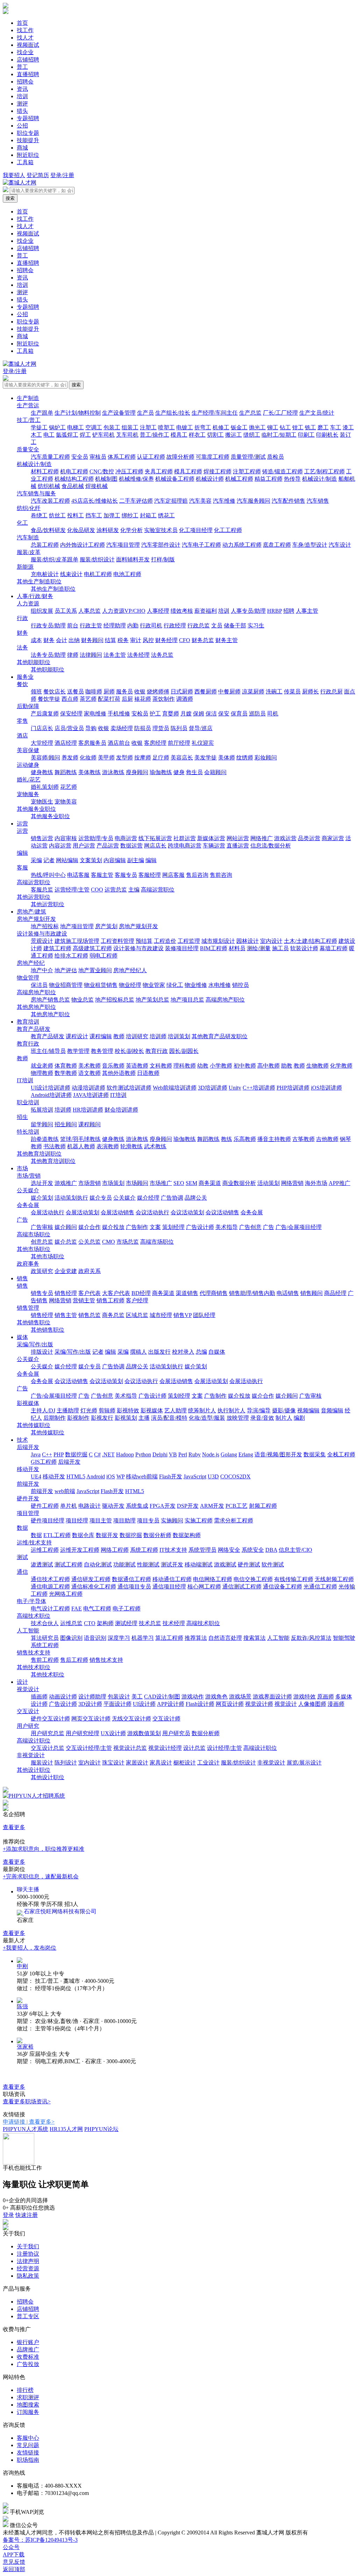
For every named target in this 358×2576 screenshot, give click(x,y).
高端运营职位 (34, 882)
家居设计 (137, 1763)
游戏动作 (193, 1697)
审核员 (98, 457)
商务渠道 (210, 1183)
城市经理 (161, 1315)
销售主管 (66, 1315)
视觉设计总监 (130, 1748)
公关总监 (89, 1242)
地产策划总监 (152, 1000)
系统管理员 (202, 1550)
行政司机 (151, 625)
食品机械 (73, 486)
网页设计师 (230, 1704)
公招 (22, 126)
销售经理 (66, 1293)
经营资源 (28, 2268)
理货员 (161, 728)
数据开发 (107, 1535)
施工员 (280, 948)
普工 (22, 67)
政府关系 (89, 1271)
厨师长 (310, 692)
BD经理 (141, 1293)
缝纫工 (252, 435)
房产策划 (106, 926)
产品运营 (108, 846)
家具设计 (161, 1763)
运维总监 (71, 1623)
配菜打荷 (109, 699)
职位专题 (28, 133)
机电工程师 (74, 471)
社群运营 (185, 838)
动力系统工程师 (242, 545)
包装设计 (119, 1697)
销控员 (241, 985)
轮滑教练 (131, 1146)
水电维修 (220, 985)
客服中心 (28, 2438)
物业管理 (28, 978)
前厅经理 (179, 743)
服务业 (25, 677)
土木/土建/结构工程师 (310, 941)
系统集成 (137, 1506)
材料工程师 (45, 471)
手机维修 (119, 714)
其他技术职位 (34, 1667)
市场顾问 (137, 1183)
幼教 (203, 1066)
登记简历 (38, 175)
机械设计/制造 (34, 464)
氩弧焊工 (67, 435)
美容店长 (182, 758)
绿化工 (175, 985)
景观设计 (42, 941)
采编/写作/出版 (35, 1344)
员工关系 (66, 611)
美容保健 (28, 750)
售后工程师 (74, 1660)
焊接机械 (96, 486)
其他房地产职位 (36, 1007)
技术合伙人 (45, 1623)
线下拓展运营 (155, 838)
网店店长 (155, 846)
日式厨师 (182, 692)
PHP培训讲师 (293, 1088)
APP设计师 (171, 1704)
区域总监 (137, 1315)
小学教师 (221, 1066)
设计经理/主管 (224, 1748)
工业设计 (208, 1763)
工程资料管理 (117, 941)
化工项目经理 (196, 530)
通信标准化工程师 (94, 1587)
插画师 (39, 1697)
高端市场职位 (34, 1234)
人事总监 (89, 611)
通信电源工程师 (50, 1587)
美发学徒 (206, 758)
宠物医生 (42, 802)
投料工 (76, 515)
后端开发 (28, 1447)
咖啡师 (94, 692)
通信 (22, 1572)
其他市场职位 (34, 1249)
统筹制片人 (202, 1410)
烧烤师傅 (158, 692)
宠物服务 (28, 794)
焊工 (85, 435)
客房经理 (155, 743)
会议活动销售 (222, 1212)
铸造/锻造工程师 (282, 471)
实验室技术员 (161, 530)
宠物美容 (66, 802)
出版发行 (159, 1352)
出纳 (74, 640)
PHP (59, 1454)
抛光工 (257, 427)
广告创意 (250, 1227)
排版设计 (42, 1352)
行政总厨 (331, 692)
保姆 (199, 714)
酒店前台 (119, 743)
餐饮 (22, 684)
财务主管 (227, 640)
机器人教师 (81, 1146)
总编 (201, 1352)
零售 (22, 721)
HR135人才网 (66, 2129)
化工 (22, 523)
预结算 (144, 941)
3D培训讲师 (213, 1088)
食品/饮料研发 (48, 530)
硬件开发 (28, 1498)
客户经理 (137, 1300)
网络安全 (229, 1550)
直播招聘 (28, 74)
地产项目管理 (77, 926)
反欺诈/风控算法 (311, 1638)
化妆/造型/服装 (207, 1418)
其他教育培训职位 (39, 1154)
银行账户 (28, 2342)
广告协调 (172, 1198)
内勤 (133, 625)
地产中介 (42, 970)
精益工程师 (268, 479)
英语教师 (137, 1066)
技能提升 (28, 140)
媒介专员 (101, 1198)
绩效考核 (182, 611)
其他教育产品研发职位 (220, 1036)
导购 (91, 728)
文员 (217, 625)
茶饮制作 (164, 699)
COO (97, 890)
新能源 (25, 567)
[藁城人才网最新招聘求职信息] (20, 183)
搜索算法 (255, 1638)
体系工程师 (122, 457)
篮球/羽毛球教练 (80, 1139)
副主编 (136, 860)
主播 (144, 1418)
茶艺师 (88, 699)
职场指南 (28, 2460)
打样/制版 (163, 559)
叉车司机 (127, 435)
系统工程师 (144, 1550)
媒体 (22, 1337)
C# (97, 1454)
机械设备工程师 (175, 479)
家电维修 (95, 714)
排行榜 (25, 2390)
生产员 (145, 413)
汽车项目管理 (123, 545)
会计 (62, 640)
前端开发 (28, 1484)
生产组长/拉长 (173, 413)
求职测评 (28, 2397)
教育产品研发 (34, 1029)
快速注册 (27, 2215)
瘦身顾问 (137, 772)
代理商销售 (214, 1293)
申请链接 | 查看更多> (29, 2122)
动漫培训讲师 (88, 1088)
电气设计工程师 (50, 1609)
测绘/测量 (259, 948)
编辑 (22, 853)
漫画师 (336, 1704)
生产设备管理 (119, 413)
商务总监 (113, 1315)
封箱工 (148, 515)
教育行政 (28, 1044)
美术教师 (89, 1066)
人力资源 (28, 603)
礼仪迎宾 (203, 743)
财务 (22, 633)
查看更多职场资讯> (27, 2101)
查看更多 (14, 1827)
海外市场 (316, 1183)
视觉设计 (28, 1689)
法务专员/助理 (48, 655)
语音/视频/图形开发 (278, 1454)
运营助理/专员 (96, 838)
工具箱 (25, 162)
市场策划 (113, 1183)
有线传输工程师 (294, 1579)
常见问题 (28, 2445)
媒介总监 (66, 1242)
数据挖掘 (76, 1454)
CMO (109, 1242)
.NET (108, 1454)
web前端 (65, 1491)
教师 (119, 1036)
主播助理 (68, 1410)
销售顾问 (312, 1293)
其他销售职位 (34, 1322)
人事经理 (158, 611)
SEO (179, 1183)
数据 (22, 1528)
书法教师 (55, 1146)
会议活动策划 (187, 1212)
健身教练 (42, 772)
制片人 (284, 1418)
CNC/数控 (102, 471)
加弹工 (112, 515)
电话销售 (288, 1293)
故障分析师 (180, 457)
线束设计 (71, 574)
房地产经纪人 (130, 970)
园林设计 (248, 941)
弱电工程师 (103, 956)
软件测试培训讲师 (129, 1088)
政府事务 (28, 1264)
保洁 (211, 714)
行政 (22, 618)
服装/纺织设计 (97, 559)
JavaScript (195, 1476)
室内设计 (271, 941)
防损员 (143, 728)
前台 (73, 625)
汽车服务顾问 (253, 501)
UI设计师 (144, 1704)
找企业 (25, 52)
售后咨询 (197, 875)
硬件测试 (249, 1564)
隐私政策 (28, 2276)
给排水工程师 (71, 956)
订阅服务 (28, 2412)
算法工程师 (169, 1638)
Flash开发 (171, 1476)
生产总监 (250, 413)
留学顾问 (42, 1124)
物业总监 (83, 1000)
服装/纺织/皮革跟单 (55, 559)
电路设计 (89, 1506)
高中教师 (268, 1066)
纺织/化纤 (29, 508)
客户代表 (89, 1293)
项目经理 (77, 1520)
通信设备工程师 (282, 1587)
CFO (185, 640)
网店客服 (173, 875)
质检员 (275, 457)
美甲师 (106, 758)
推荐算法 (196, 1638)
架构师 (105, 1623)
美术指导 (227, 1227)
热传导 (292, 479)
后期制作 (55, 1418)
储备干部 (235, 625)
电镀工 (185, 427)
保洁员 (39, 985)
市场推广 (161, 1183)
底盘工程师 (277, 545)
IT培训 (25, 1080)
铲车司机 (103, 435)
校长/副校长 (129, 1051)
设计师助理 (92, 1697)
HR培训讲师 (88, 1110)
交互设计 (28, 1711)
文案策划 (91, 860)
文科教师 (161, 1066)
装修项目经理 (182, 948)
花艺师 (69, 787)
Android (96, 1476)
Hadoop (125, 1454)
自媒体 (217, 1352)
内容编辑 (115, 860)
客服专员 (126, 875)
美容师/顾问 (45, 758)
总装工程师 (45, 545)
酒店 (22, 736)
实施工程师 (199, 1520)
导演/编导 (259, 1410)
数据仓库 (83, 1535)
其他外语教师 (119, 1073)
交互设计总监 (48, 1748)
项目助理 (124, 1520)
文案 (155, 1227)
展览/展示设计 (304, 1763)
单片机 (69, 1506)
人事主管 (307, 611)
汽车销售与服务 (36, 493)
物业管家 (154, 985)
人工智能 (28, 1631)
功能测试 (124, 1564)
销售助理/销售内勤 (252, 1293)
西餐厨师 (206, 692)
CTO (90, 1623)
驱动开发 (113, 1506)
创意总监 (42, 1242)
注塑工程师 (247, 471)
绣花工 (166, 515)
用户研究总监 (48, 1733)
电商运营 (126, 838)
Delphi (160, 1454)
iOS (111, 1476)
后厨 (127, 699)
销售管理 (28, 1308)
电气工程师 (97, 1609)
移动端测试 (199, 1564)
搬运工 (234, 435)
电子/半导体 (31, 1601)
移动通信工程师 (172, 1579)
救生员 (194, 772)
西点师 (70, 699)
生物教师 (317, 1066)
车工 (336, 427)
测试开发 (172, 1564)
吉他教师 (327, 1139)
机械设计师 (210, 479)
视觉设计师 (259, 1704)
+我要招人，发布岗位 (30, 1948)
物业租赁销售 (101, 985)
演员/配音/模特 (169, 1418)
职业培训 (28, 1102)
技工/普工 (29, 420)
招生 (22, 1117)
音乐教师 (113, 1066)
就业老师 (42, 1066)
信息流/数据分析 (271, 846)
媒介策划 (42, 1198)
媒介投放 (113, 1227)
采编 (36, 860)
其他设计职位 (34, 1770)
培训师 (158, 1036)
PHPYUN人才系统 (26, 2129)
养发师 (70, 758)
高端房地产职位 (36, 992)
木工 (36, 435)
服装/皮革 (29, 552)
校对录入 (183, 1352)
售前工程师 (45, 1660)
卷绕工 (39, 515)
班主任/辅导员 (48, 1051)
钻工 (285, 427)
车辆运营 (214, 846)
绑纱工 (130, 515)
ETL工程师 (57, 1535)
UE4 (36, 1476)
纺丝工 (57, 515)
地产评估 (66, 970)
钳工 (298, 427)
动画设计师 (63, 1697)
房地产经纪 (31, 963)
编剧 (299, 1418)
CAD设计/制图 (162, 1697)
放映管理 (238, 1418)
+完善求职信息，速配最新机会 (41, 1876)
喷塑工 (166, 427)
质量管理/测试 (248, 457)
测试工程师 (69, 1564)
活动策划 (268, 1183)
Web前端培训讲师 (175, 1088)
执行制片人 (231, 1410)
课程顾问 (89, 1124)
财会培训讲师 (121, 1110)
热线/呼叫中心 (48, 875)
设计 (22, 1682)
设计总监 (194, 1748)
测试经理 (126, 1623)
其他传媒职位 (34, 1425)
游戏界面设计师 (272, 1697)
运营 (22, 824)
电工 (49, 435)
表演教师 (108, 1146)
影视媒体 (28, 1403)
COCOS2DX (235, 1476)
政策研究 (42, 1271)
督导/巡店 (201, 728)
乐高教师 (245, 1139)
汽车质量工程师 (50, 457)
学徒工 (39, 427)
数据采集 (315, 1454)
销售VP (182, 1315)
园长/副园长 (184, 1051)
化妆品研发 (81, 530)
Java (36, 1454)
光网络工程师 (66, 1594)
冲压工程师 (129, 471)
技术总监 (150, 1623)
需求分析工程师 (234, 1520)
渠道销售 (187, 1293)
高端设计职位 (34, 1741)
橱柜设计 (185, 1763)
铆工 (273, 427)
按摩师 (143, 758)
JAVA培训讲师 (91, 1095)
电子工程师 (127, 1609)
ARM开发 (212, 1506)
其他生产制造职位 (39, 581)
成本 (36, 640)
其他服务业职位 (36, 809)
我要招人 (14, 175)
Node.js (211, 1454)
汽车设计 (340, 545)
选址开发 (42, 1183)
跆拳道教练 (45, 1139)
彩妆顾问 (266, 758)
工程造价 (165, 941)
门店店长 (42, 728)
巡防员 (257, 714)
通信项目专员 (134, 1587)
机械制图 (106, 479)
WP (120, 1476)
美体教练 (89, 772)
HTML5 (76, 1476)
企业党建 (66, 1271)
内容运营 (60, 846)
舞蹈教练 (66, 772)
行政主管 (91, 625)
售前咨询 (221, 875)
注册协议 (28, 2254)
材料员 (237, 948)
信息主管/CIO (295, 1550)
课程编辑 (101, 1036)
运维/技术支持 (34, 1542)
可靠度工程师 (213, 457)
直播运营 (238, 846)
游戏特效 (305, 1697)
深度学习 (119, 1638)
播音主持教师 (274, 1139)
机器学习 (143, 1638)
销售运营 (42, 838)
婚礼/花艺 (29, 780)
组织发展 (42, 611)
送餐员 (76, 692)
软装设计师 (304, 948)
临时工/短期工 (279, 435)
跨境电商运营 (185, 846)
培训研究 (137, 1036)
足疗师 (161, 758)
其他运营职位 (34, 897)
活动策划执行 (71, 1198)
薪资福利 (206, 611)
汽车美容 (200, 501)
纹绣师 (245, 758)
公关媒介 (28, 1190)
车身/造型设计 (310, 545)
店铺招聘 (28, 60)
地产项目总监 (187, 1000)
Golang (229, 1454)
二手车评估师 (136, 501)
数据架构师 (187, 1535)
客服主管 (102, 875)
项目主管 (101, 1520)
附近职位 (28, 155)
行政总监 (199, 625)
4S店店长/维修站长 (95, 501)
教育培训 (28, 1022)
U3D (213, 1476)
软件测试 (273, 1564)
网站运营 (238, 838)
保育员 (239, 714)
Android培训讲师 (51, 1095)
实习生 (256, 625)
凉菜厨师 (253, 692)
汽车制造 (28, 537)
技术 (22, 1440)
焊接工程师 (217, 471)
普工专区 (28, 2316)
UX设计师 (113, 1733)
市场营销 (89, 1183)
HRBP (274, 611)
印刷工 (306, 435)
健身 (179, 772)
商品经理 (335, 1293)
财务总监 (203, 640)
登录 (8, 2215)
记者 (49, 860)
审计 (136, 640)
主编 (134, 890)
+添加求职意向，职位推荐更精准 (44, 1849)
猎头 (22, 111)
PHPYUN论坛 (101, 2129)
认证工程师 (151, 457)
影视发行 (102, 1418)
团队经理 (204, 1315)
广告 (22, 1220)
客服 (22, 868)
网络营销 (292, 1183)
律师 (73, 655)
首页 (22, 23)
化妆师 (88, 758)
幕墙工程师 (334, 948)
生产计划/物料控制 (78, 413)
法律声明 (28, 2261)
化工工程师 (228, 530)
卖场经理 (122, 728)
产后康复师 (45, 714)
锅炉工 (57, 427)
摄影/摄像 (284, 1410)
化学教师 (341, 1066)
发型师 (124, 758)
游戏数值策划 (144, 1733)
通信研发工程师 (91, 1579)
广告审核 (42, 1227)
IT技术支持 (173, 1550)
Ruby (195, 1454)
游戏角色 (216, 1697)
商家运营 (333, 838)
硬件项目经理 (48, 1520)
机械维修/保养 (136, 479)
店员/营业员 (69, 728)
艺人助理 (176, 1410)
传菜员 (292, 692)
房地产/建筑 (31, 912)
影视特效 (128, 1410)
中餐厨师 (229, 692)
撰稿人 (138, 1352)
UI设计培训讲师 (51, 1088)
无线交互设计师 (131, 1719)
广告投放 (28, 2364)
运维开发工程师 (80, 1550)
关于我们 (28, 2246)
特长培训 (28, 1132)
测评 (22, 104)
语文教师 (89, 1073)
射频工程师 (263, 1506)
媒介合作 (89, 1227)
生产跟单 (42, 413)
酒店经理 (66, 743)
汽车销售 (318, 501)
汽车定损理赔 (171, 501)
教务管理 (102, 1051)
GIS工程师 (44, 1462)
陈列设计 (66, 1763)
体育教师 (66, 1066)
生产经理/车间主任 (215, 413)
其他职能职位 (34, 662)
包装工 (112, 427)
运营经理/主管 (72, 890)
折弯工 (203, 427)
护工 (155, 714)
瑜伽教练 (161, 772)
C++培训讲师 (259, 1088)
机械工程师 (239, 479)
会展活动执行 (48, 1212)
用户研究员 (176, 1733)
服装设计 (42, 1763)
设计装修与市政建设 (42, 934)
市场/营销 (29, 1176)
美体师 (227, 758)
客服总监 (42, 890)
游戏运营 (285, 838)
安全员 (80, 457)
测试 (22, 1557)
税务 (123, 640)
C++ (47, 1454)
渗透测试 (42, 1564)
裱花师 (143, 699)
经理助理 (115, 625)
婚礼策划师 (45, 787)
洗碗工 (274, 692)
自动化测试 (98, 1564)
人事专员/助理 (248, 611)
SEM (191, 1183)
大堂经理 (42, 743)
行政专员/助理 (48, 625)
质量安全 (28, 449)
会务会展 (28, 1205)
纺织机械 (49, 486)
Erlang (246, 1454)
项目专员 (148, 1520)
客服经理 (150, 875)
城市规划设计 (218, 941)
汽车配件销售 (288, 501)
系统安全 (253, 1550)
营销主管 (84, 1300)
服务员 (124, 692)
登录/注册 (62, 175)
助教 (287, 1066)
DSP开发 (188, 1506)
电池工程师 (127, 574)
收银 (140, 692)
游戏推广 (66, 1183)
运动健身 (28, 765)
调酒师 (185, 699)
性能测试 (148, 1564)
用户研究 (28, 1726)
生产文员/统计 (317, 413)
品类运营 (309, 838)
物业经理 (130, 985)
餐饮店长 (55, 692)
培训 (22, 96)
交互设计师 (166, 1719)
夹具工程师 (159, 471)
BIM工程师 (214, 948)
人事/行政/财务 (35, 596)
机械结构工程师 (74, 479)
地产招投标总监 (115, 1000)
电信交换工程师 (253, 1579)
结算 (110, 640)
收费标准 (28, 2357)
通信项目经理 (169, 1587)
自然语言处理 (225, 1638)
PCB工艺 (237, 1506)
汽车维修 (224, 501)
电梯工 (76, 427)
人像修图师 (312, 1704)
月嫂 (186, 714)
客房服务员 (92, 743)
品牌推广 (28, 2349)
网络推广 (262, 838)
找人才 (25, 38)
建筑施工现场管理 (77, 941)
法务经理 (138, 655)
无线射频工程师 (334, 1579)
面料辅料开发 (133, 559)
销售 (22, 1278)
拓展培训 (42, 1110)
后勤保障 (28, 706)
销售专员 (42, 1293)
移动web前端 (142, 1476)
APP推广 (339, 1183)
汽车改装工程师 (50, 501)
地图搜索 (28, 2405)
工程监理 (189, 941)
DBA (271, 1550)
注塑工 (148, 427)
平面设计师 (117, 1704)
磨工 (323, 427)
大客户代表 (116, 1293)
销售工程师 (110, 1300)
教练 (227, 1139)
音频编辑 (332, 1410)
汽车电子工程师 (201, 545)
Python (143, 1454)
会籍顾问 (215, 772)
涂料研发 (108, 530)
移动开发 (28, 1469)
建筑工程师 (57, 948)
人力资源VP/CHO (124, 611)
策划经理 (173, 1227)
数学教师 (66, 1073)
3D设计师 (90, 1704)
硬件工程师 (45, 1506)
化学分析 (131, 530)
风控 (148, 640)
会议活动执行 (152, 1212)
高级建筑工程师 (92, 948)
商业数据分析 (239, 1183)
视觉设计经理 (165, 1748)
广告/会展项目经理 (299, 1227)
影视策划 (126, 1418)
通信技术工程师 (50, 1579)
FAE (77, 1609)
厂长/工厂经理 (280, 413)
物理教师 (42, 1073)
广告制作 (137, 1227)
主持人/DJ (43, 1410)
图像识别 (71, 1638)
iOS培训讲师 (326, 1088)
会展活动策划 (83, 1212)
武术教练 (155, 1146)
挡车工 (94, 515)
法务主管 (115, 655)
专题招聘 (28, 118)
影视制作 (78, 1418)
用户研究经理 (83, 1733)
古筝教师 (303, 1139)
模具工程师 (188, 471)
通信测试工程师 (242, 1587)
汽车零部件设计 (161, 545)
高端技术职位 (34, 1616)
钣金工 (239, 427)
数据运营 (131, 846)
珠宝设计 (113, 1763)
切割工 (215, 435)
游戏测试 (225, 1564)
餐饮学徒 (49, 699)
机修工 (221, 427)
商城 (22, 148)
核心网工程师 (204, 1587)
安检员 (140, 714)
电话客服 (78, 875)
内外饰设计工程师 (83, 545)
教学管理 (78, 1051)
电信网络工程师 (213, 1579)
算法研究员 (45, 1638)
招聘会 (25, 82)
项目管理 (28, 1513)
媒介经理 (148, 1198)
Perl (183, 1454)
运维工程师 (45, 1550)
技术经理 (174, 1623)
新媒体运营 (211, 838)
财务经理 (166, 640)
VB (173, 1454)
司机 (273, 714)
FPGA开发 (163, 1506)
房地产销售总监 (50, 1000)
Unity (235, 1088)
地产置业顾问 (95, 970)
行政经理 (175, 625)
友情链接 (28, 2453)
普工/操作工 (155, 435)
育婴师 (171, 714)
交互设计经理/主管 (89, 1748)
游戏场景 (240, 1697)
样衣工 (197, 435)
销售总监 (89, 1315)
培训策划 (179, 1036)
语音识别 (95, 1638)
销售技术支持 (34, 1653)
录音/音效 (262, 1418)
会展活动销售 (117, 1212)
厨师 (109, 692)
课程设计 (77, 1036)
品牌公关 (196, 1198)
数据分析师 (157, 1535)
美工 (137, 1697)
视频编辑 (308, 1410)
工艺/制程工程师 (324, 471)
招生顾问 (66, 1124)
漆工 (348, 427)
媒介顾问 (66, 1227)
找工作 (25, 30)
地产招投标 (45, 926)
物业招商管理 (66, 985)
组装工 (130, 427)
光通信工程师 (320, 1587)
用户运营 (84, 846)
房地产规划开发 (36, 919)
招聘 (289, 611)
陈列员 (179, 728)
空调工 (94, 427)
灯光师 (89, 1410)
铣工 (310, 427)
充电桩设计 (45, 574)
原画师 (325, 1697)
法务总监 (162, 655)
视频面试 (28, 45)
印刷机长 (327, 435)
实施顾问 (172, 1520)
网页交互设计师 (91, 1719)
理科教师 (185, 1066)
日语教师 (148, 1073)
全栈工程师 (341, 1454)
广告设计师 (200, 1227)
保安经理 (71, 714)
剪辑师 (107, 1410)
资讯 (22, 89)
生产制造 (28, 398)
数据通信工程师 (131, 1579)
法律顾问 (91, 655)
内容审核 (66, 838)
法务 (22, 647)
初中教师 (245, 1066)
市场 (22, 1168)
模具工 (179, 435)
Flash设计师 (200, 1704)
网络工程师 (115, 1550)
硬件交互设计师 (50, 1719)
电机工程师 (98, 574)
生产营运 (28, 405)
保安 (224, 714)
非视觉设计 (31, 1755)
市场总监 (128, 1242)
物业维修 (196, 985)
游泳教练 (113, 772)
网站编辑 (67, 860)
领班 (36, 692)
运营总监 (116, 890)
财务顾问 (92, 640)
